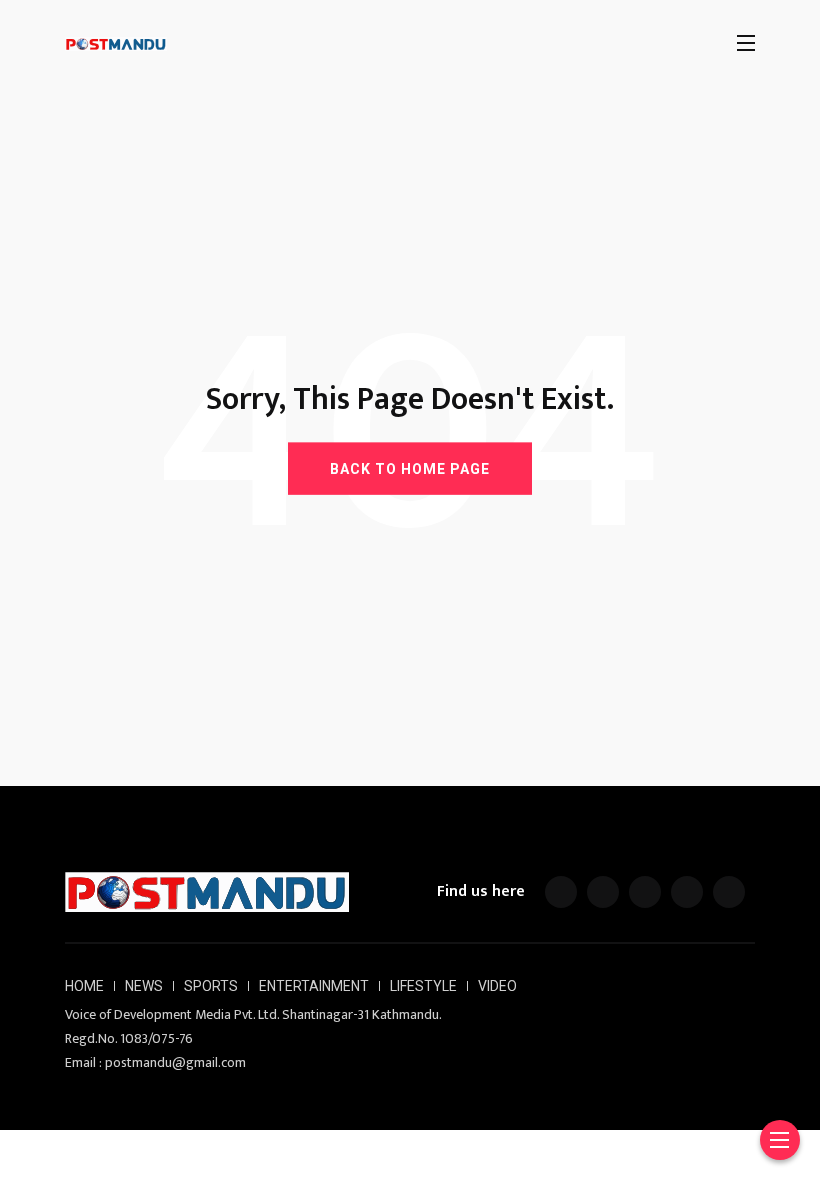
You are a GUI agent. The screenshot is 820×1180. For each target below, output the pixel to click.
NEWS (144, 986)
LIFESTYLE (423, 986)
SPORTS (211, 986)
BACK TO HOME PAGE (410, 468)
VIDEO (497, 986)
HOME (84, 986)
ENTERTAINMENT (314, 986)
